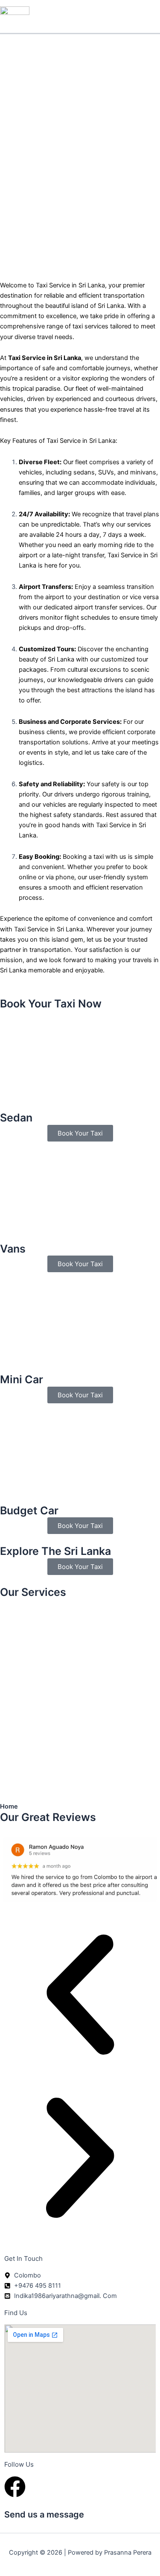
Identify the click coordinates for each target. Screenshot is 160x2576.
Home (9, 1806)
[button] (80, 1996)
